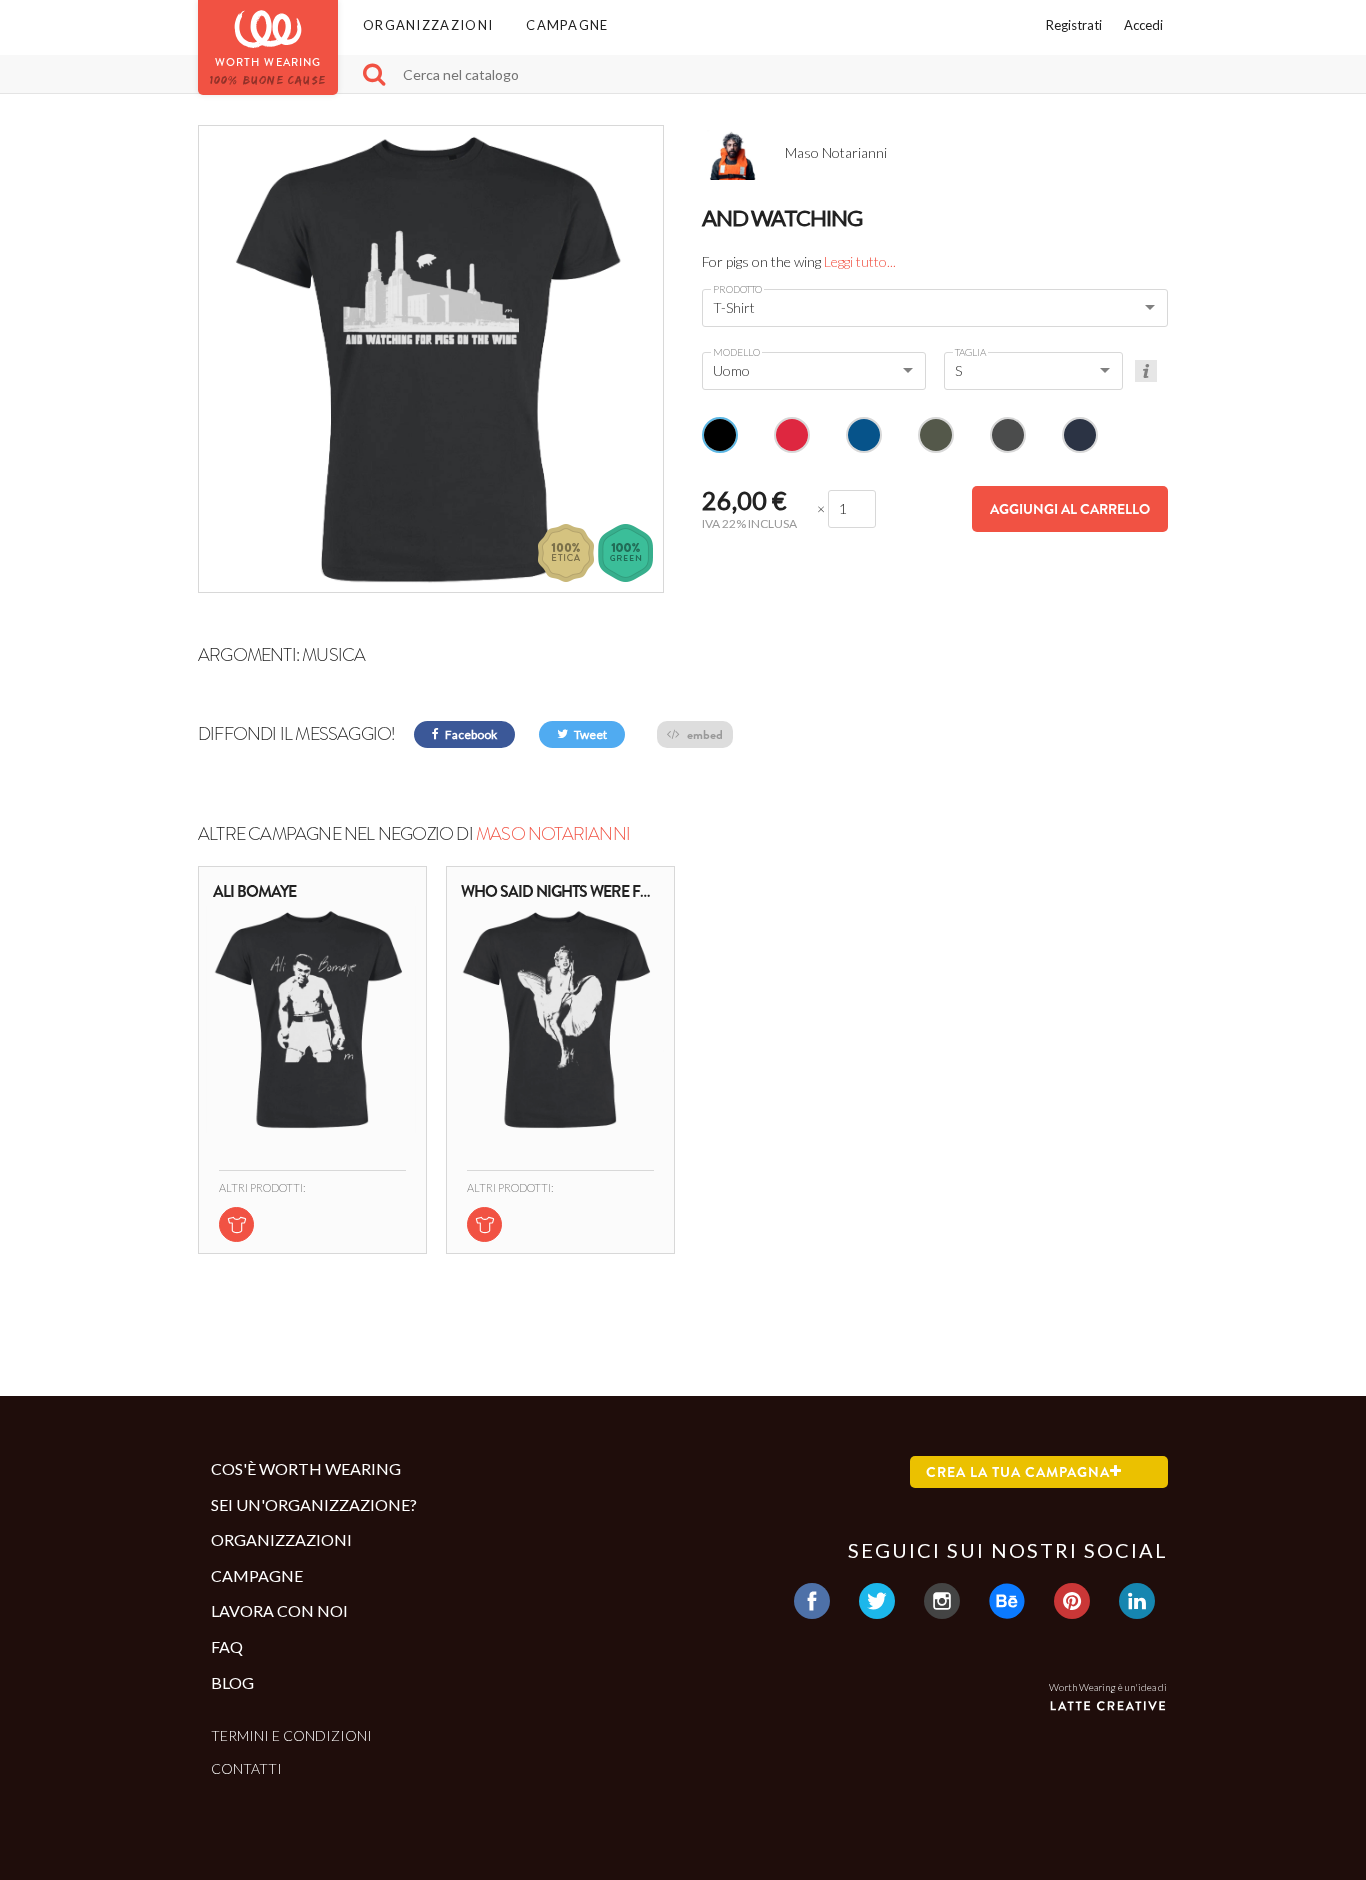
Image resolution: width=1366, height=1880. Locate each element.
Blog (232, 1682)
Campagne (567, 25)
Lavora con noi (279, 1610)
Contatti (246, 1768)
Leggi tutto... (860, 261)
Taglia (970, 352)
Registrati (1074, 25)
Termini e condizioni (291, 1735)
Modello (736, 352)
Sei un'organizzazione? (314, 1504)
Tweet (589, 734)
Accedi (1143, 25)
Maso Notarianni (553, 834)
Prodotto (737, 289)
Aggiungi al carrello (1070, 509)
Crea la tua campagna (1018, 1472)
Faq (227, 1646)
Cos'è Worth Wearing (306, 1468)
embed (703, 734)
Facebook (470, 734)
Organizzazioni (428, 25)
